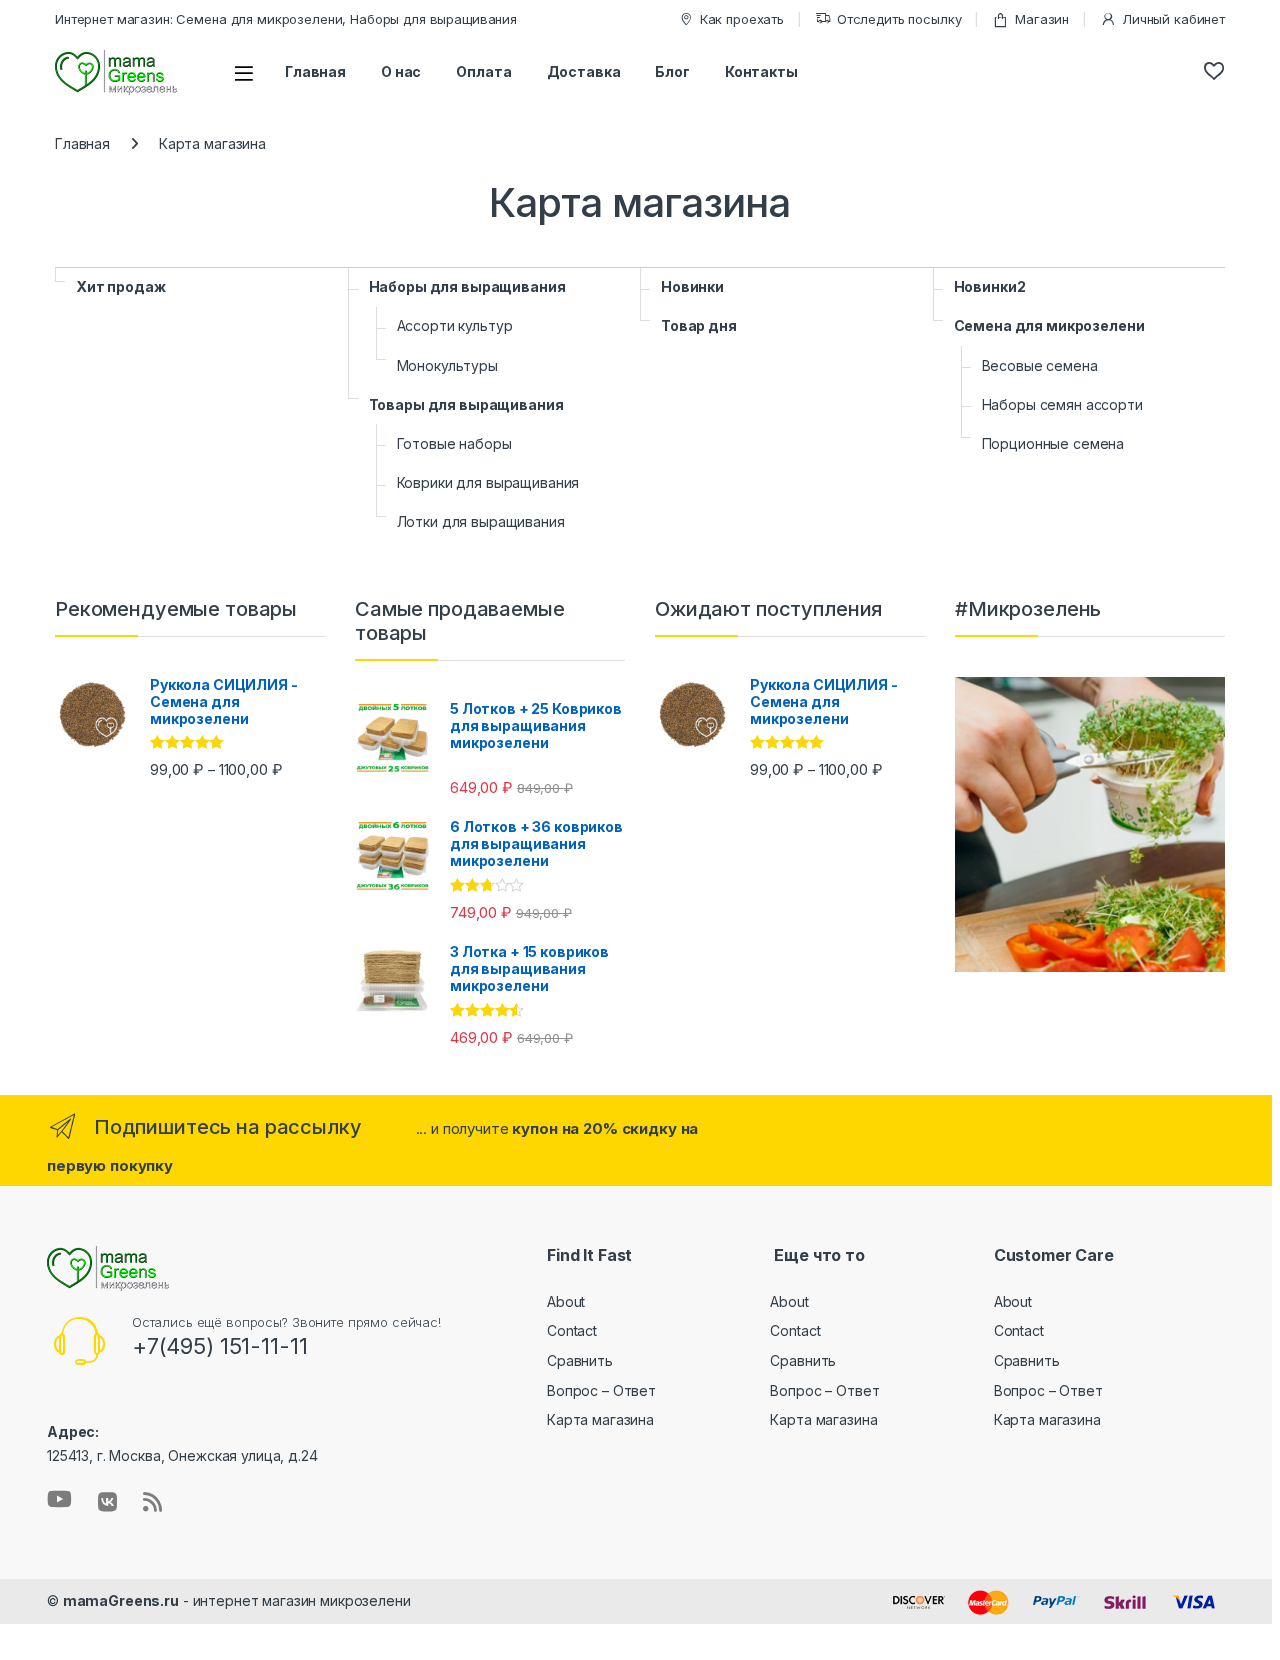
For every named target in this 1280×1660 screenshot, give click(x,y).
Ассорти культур (455, 325)
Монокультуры (447, 365)
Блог (672, 71)
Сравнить (580, 1360)
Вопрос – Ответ (601, 1390)
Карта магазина (600, 1419)
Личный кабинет (1173, 19)
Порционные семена (1053, 443)
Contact (572, 1330)
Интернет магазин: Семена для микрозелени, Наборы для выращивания (286, 19)
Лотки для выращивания (481, 521)
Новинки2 (990, 286)
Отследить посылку (899, 19)
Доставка (584, 71)
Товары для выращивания (466, 404)
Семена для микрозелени (1049, 325)
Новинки (692, 286)
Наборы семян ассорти (1062, 404)
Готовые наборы (454, 443)
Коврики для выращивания (488, 482)
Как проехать (742, 19)
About (566, 1301)
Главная (315, 71)
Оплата (483, 71)
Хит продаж (121, 286)
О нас (401, 71)
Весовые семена (1040, 365)
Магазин (1042, 19)
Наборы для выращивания (467, 286)
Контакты (761, 71)
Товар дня (699, 325)
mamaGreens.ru (121, 1600)
